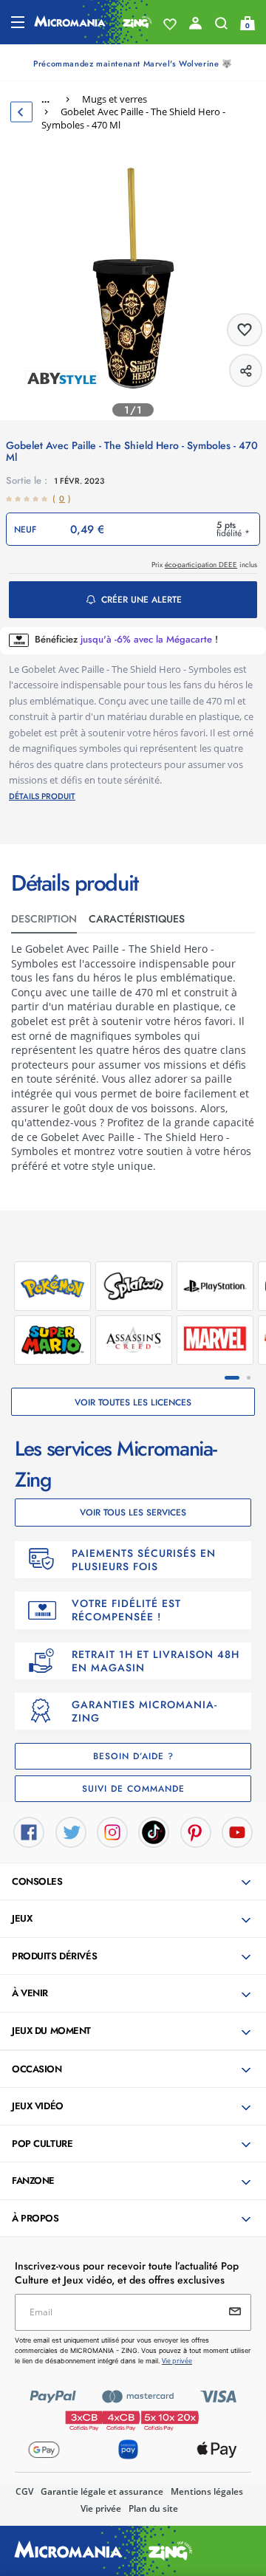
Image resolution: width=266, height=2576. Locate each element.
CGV (24, 2491)
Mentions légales (207, 2491)
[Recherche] (221, 27)
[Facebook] (29, 1831)
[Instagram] (112, 1831)
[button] (134, 1883)
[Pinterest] (196, 1831)
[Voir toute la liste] (170, 24)
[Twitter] (71, 1831)
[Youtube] (237, 1831)
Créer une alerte (141, 600)
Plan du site (153, 2508)
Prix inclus (204, 565)
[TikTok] (154, 1831)
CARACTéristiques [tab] (137, 919)
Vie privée (101, 2508)
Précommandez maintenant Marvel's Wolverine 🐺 (133, 64)
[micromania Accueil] (93, 22)
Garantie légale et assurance (102, 2491)
